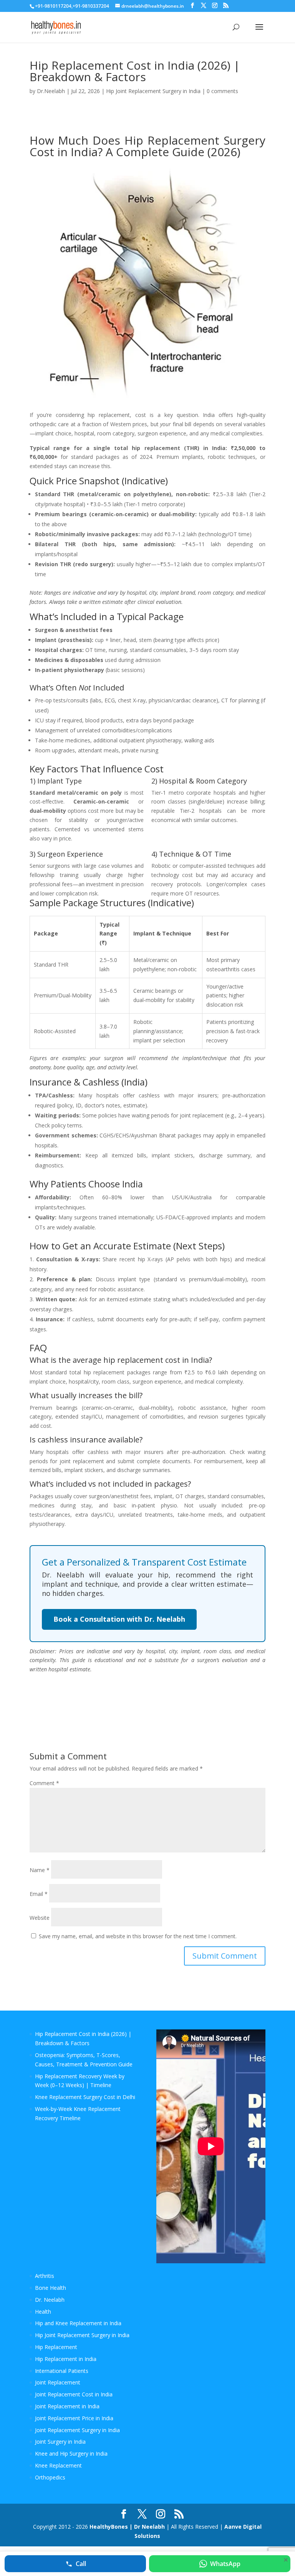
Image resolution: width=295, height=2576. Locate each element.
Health (43, 2312)
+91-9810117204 (53, 6)
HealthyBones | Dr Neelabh (127, 2527)
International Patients (62, 2371)
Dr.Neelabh (51, 91)
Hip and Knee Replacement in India (78, 2323)
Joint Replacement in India (67, 2406)
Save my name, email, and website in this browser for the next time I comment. (138, 1936)
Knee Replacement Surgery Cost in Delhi (85, 2097)
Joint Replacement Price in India (74, 2418)
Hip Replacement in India (66, 2359)
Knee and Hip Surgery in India (71, 2453)
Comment (44, 1783)
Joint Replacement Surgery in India (77, 2430)
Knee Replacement (58, 2465)
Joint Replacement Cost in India (74, 2394)
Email (39, 1894)
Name (40, 1870)
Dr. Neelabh (50, 2300)
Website (40, 1918)
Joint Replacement (58, 2382)
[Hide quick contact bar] (286, 2560)
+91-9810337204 (91, 6)
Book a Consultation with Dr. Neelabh (119, 1619)
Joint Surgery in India (60, 2442)
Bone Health (51, 2288)
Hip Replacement (56, 2347)
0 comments (222, 91)
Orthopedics (50, 2477)
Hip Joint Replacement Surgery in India (153, 91)
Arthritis (45, 2276)
